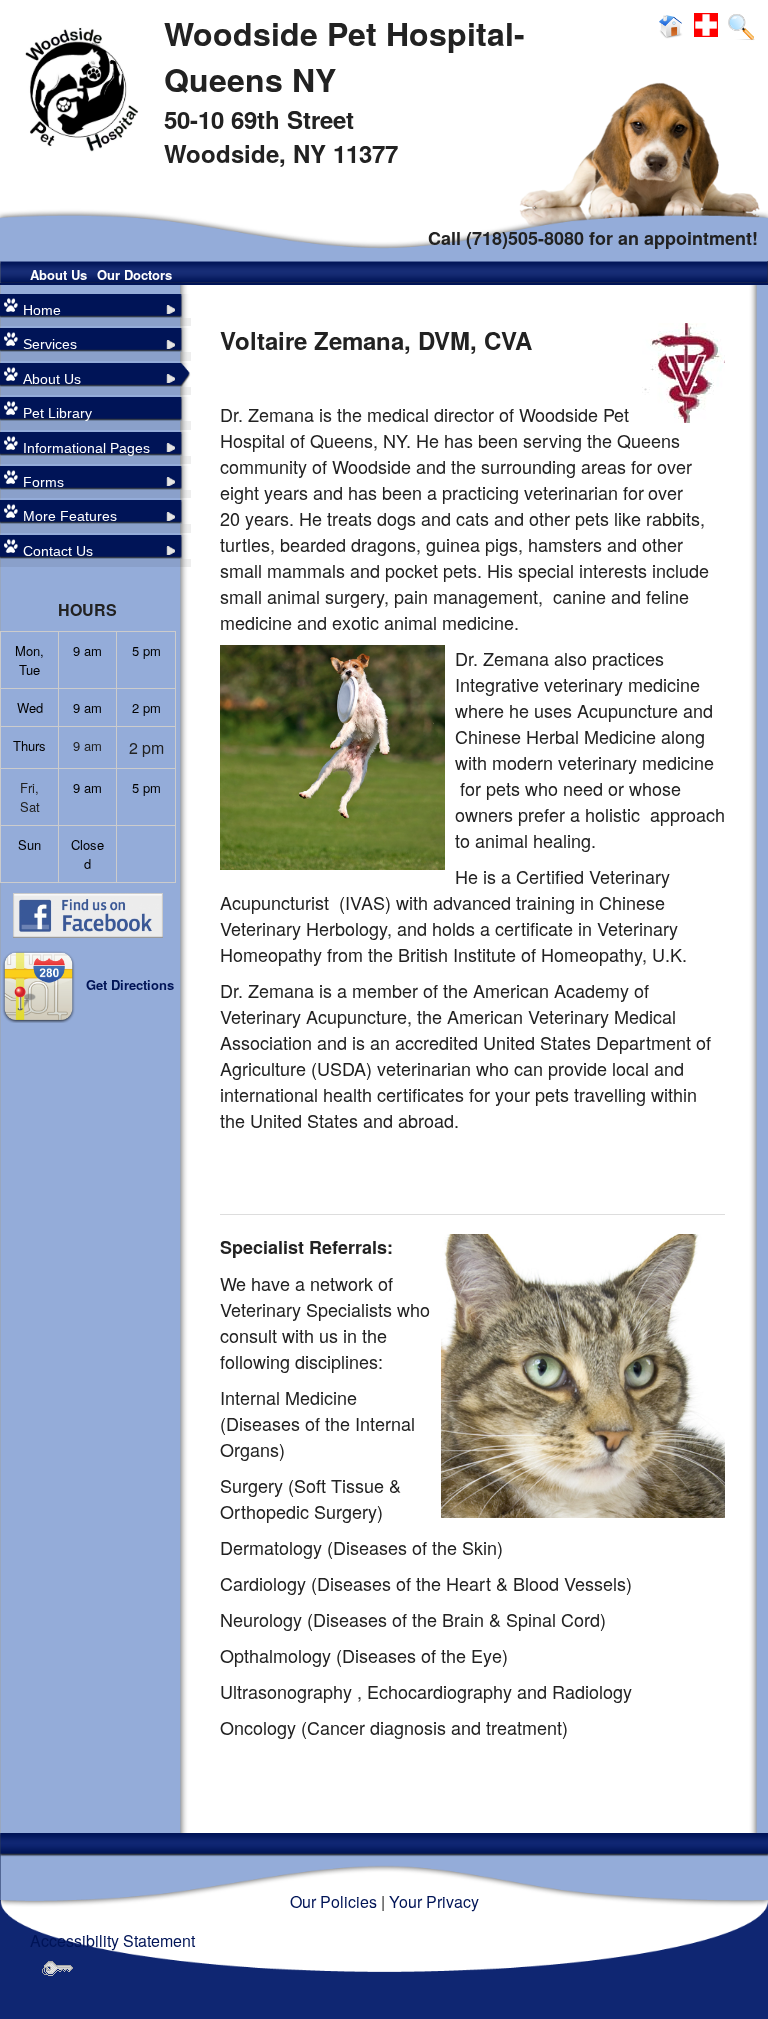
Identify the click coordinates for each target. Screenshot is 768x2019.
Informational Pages (86, 448)
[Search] (740, 25)
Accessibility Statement (112, 1940)
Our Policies (333, 1901)
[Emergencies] (708, 25)
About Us (58, 274)
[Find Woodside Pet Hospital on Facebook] (88, 913)
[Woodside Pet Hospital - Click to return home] (77, 87)
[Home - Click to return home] (674, 25)
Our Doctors (134, 274)
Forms (43, 482)
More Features (70, 516)
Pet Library (57, 413)
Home (42, 310)
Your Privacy (434, 1901)
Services (50, 344)
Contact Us (58, 551)
